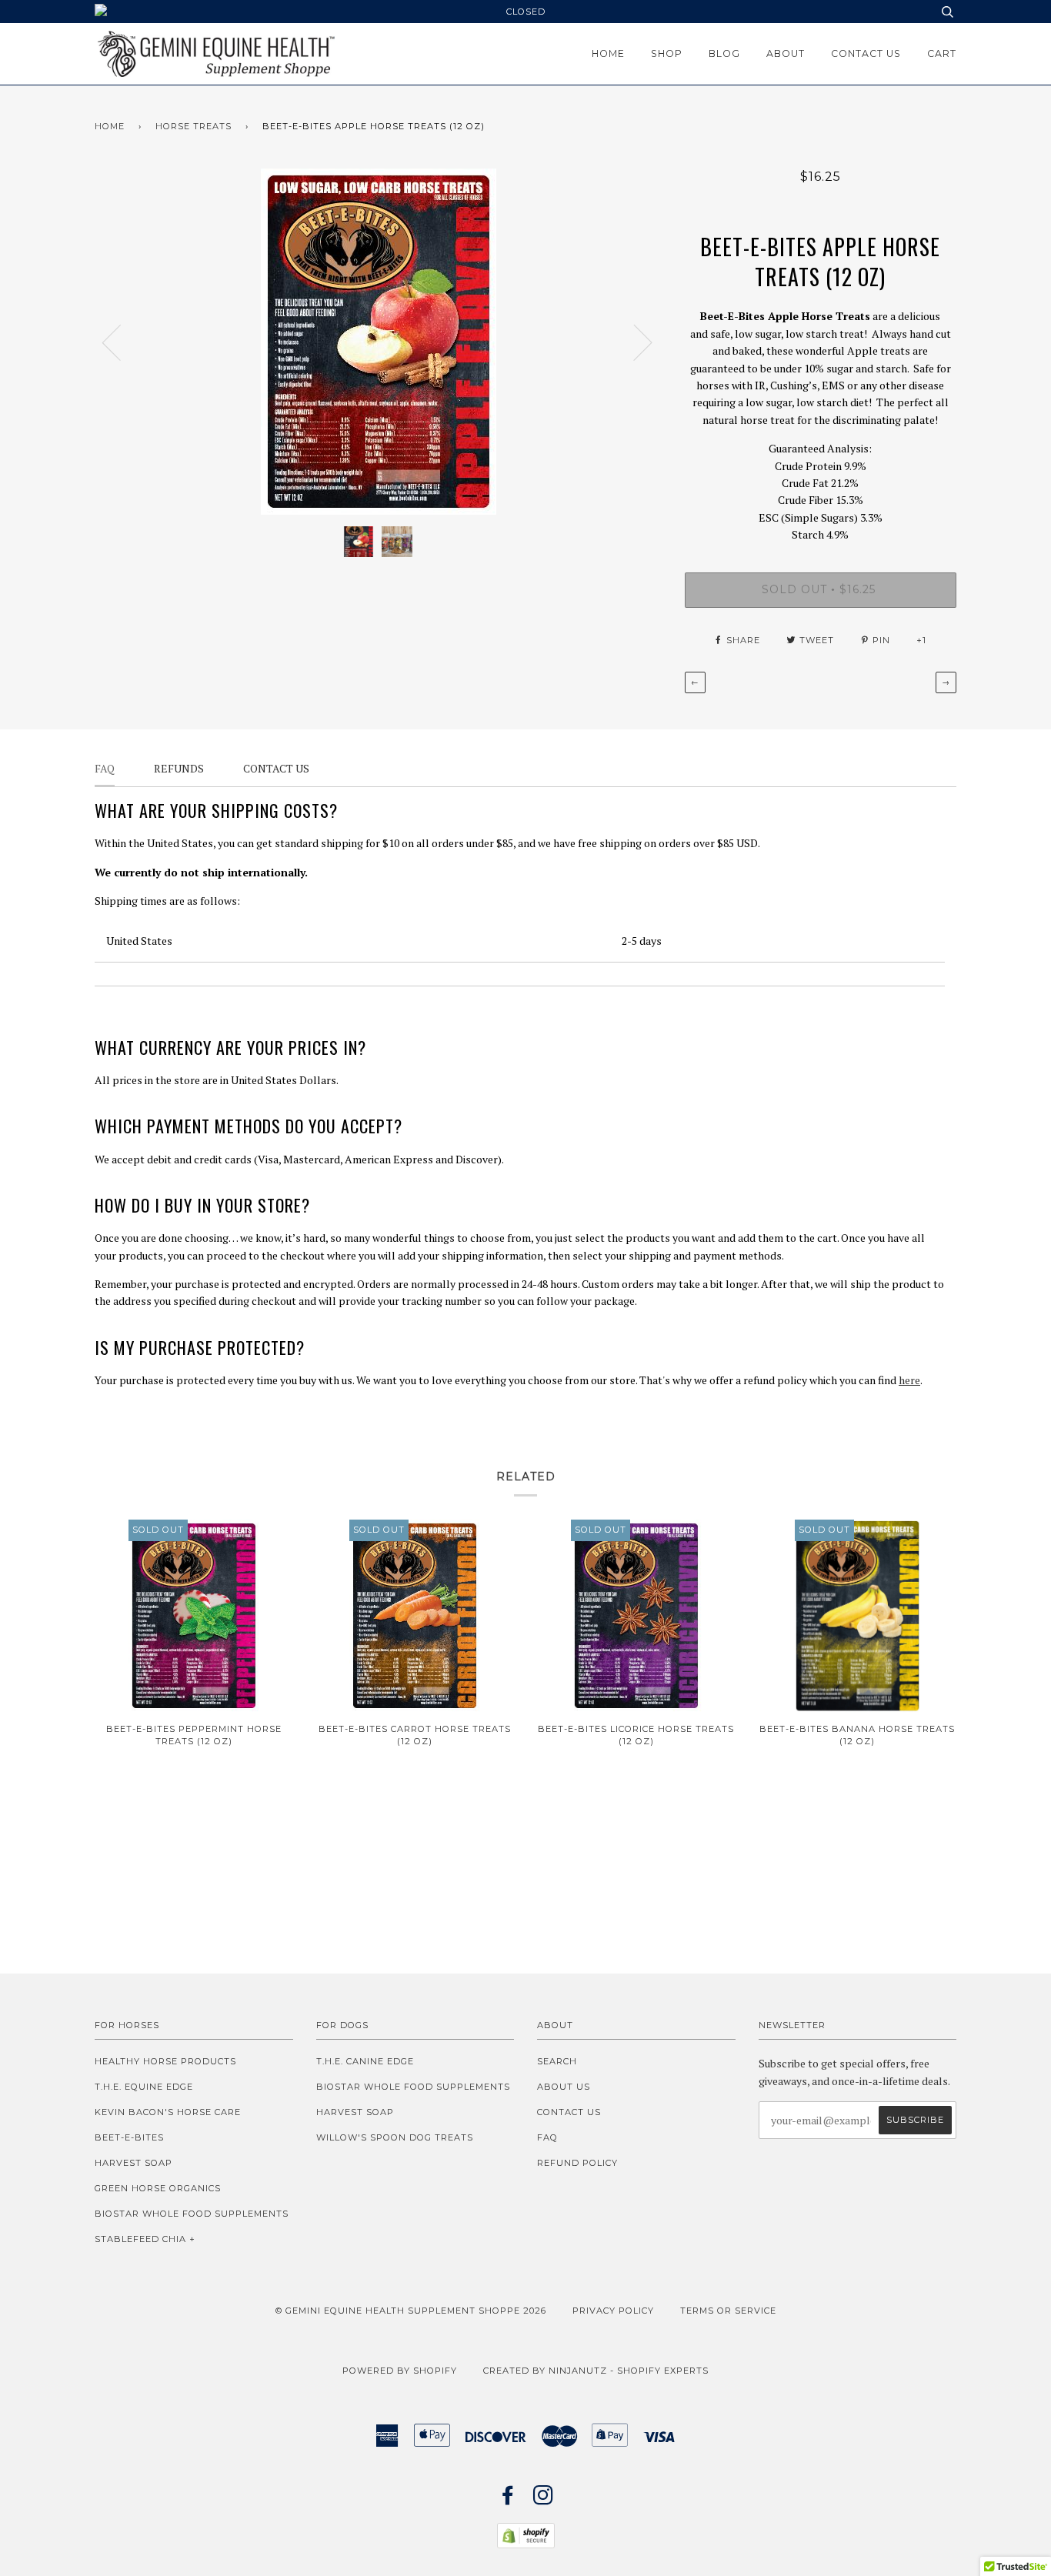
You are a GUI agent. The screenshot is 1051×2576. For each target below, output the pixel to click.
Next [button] (634, 342)
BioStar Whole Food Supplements (192, 2214)
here (909, 1380)
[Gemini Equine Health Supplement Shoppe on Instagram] (544, 2500)
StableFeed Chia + (145, 2239)
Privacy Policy (613, 2311)
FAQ (547, 2137)
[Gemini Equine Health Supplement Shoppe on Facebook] (508, 2500)
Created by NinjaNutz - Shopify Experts (596, 2371)
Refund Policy (577, 2163)
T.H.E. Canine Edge (365, 2061)
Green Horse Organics (158, 2188)
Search (557, 2061)
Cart (942, 53)
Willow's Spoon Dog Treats (395, 2137)
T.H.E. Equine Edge (144, 2087)
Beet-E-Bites (129, 2137)
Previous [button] (121, 342)
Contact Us (866, 53)
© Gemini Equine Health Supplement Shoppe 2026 (411, 2311)
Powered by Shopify (400, 2371)
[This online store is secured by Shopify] (526, 2544)
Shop (667, 53)
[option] (378, 342)
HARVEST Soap (133, 2163)
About (786, 53)
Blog (724, 53)
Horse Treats (194, 126)
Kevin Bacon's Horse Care (168, 2112)
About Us (564, 2087)
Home (608, 53)
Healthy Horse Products (165, 2061)
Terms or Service (728, 2311)
